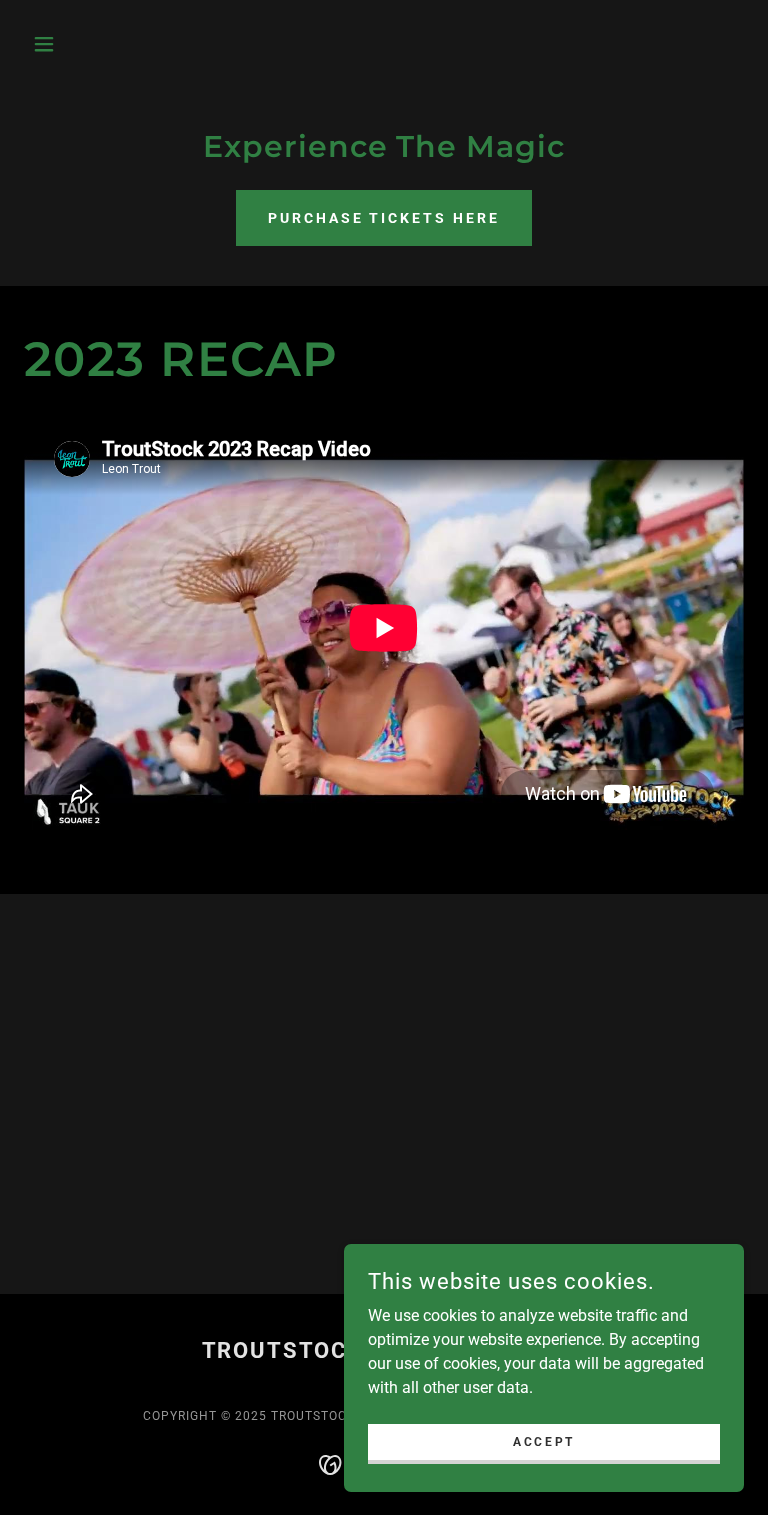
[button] (78, 44)
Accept (543, 1441)
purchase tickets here (384, 218)
